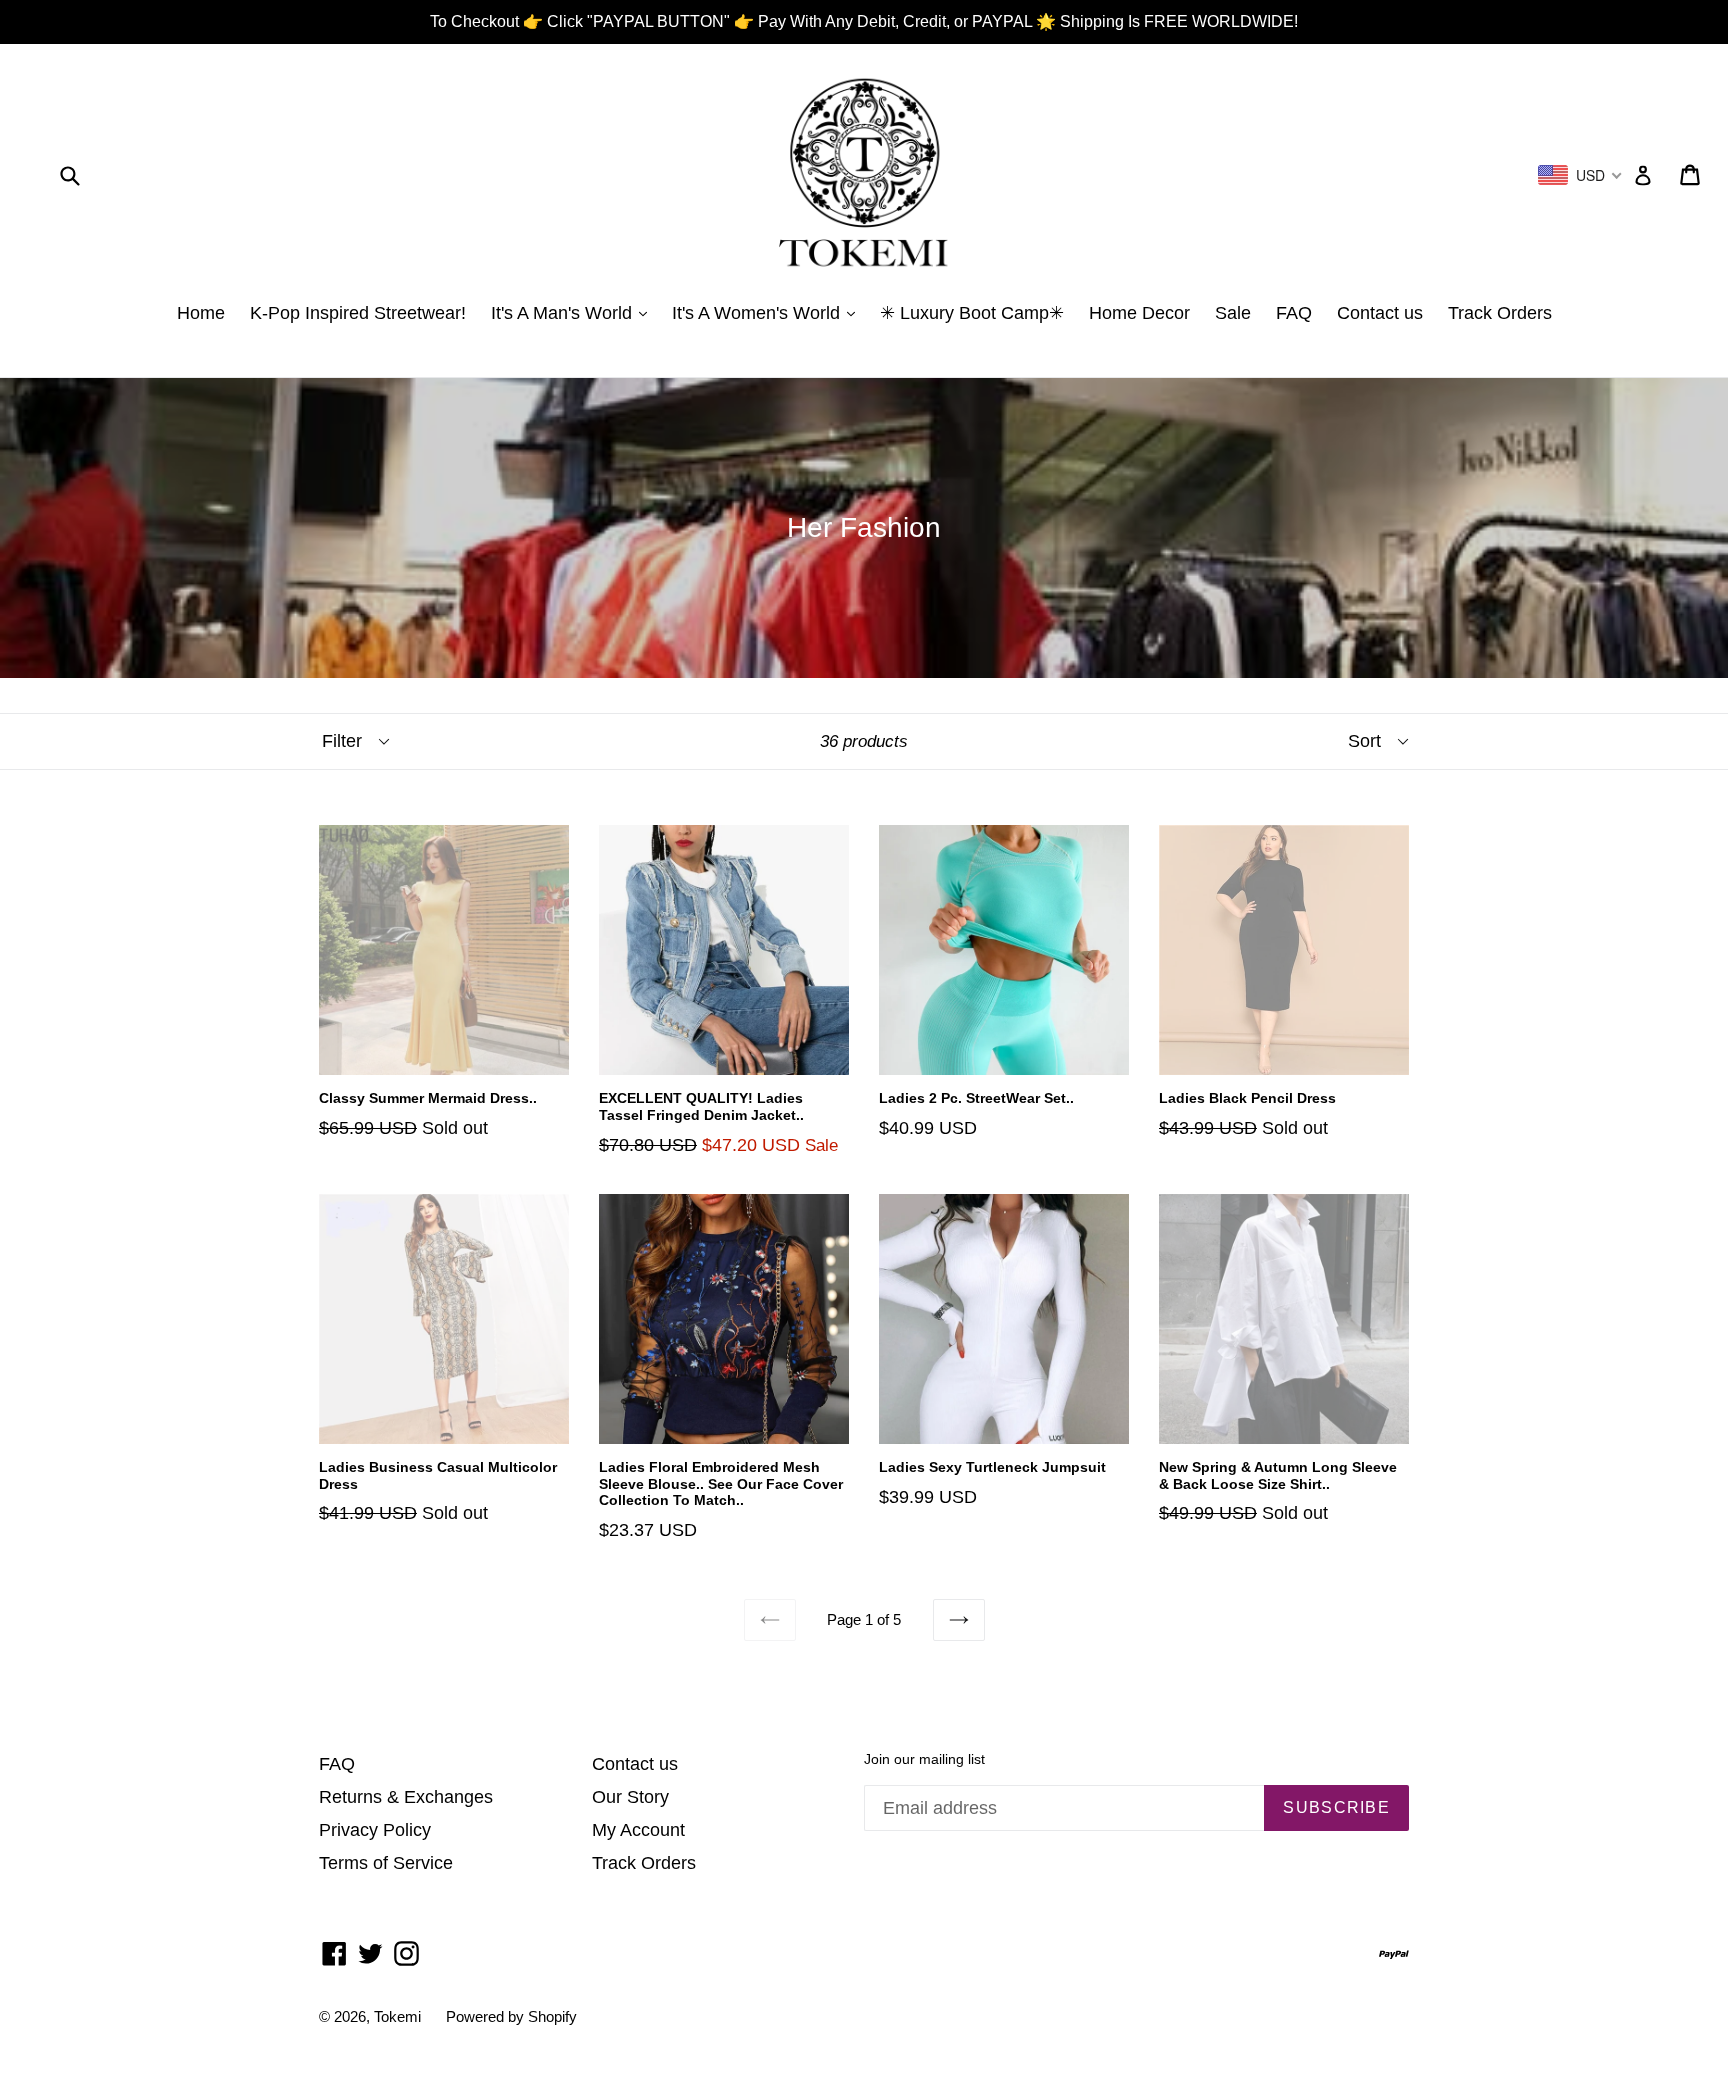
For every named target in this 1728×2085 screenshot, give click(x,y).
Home (201, 313)
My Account (638, 1830)
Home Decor (1139, 313)
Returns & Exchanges (406, 1797)
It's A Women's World (758, 313)
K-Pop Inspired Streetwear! (358, 313)
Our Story (630, 1797)
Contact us (1380, 313)
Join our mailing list (924, 1759)
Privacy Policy (375, 1830)
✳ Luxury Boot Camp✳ (972, 313)
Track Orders (1500, 313)
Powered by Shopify (511, 2016)
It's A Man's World (564, 313)
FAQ (1294, 313)
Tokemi (397, 2016)
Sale (1233, 313)
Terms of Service (386, 1863)
